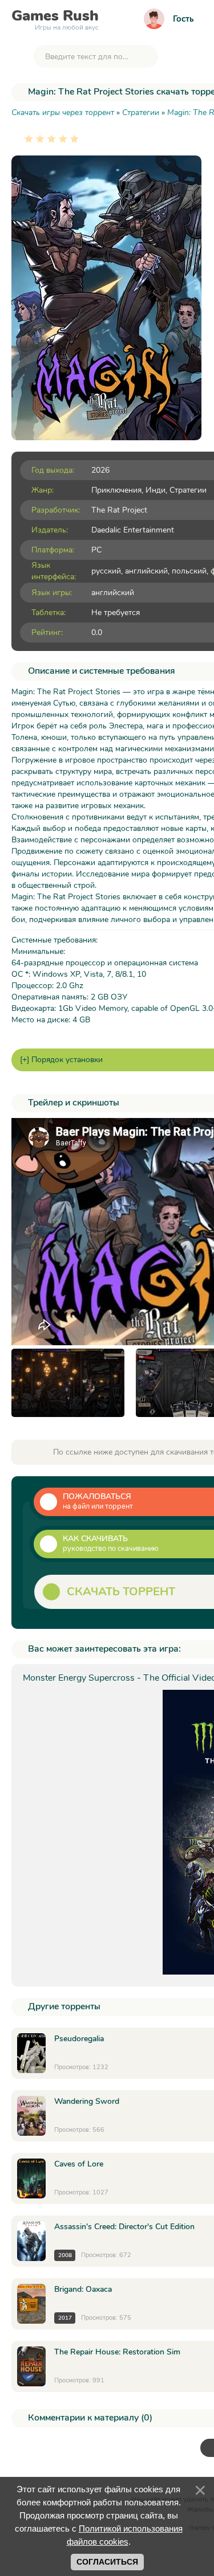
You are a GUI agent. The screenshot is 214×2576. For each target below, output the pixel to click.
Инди (156, 490)
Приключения (116, 490)
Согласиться (107, 2562)
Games (55, 18)
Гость (183, 19)
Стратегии (188, 490)
